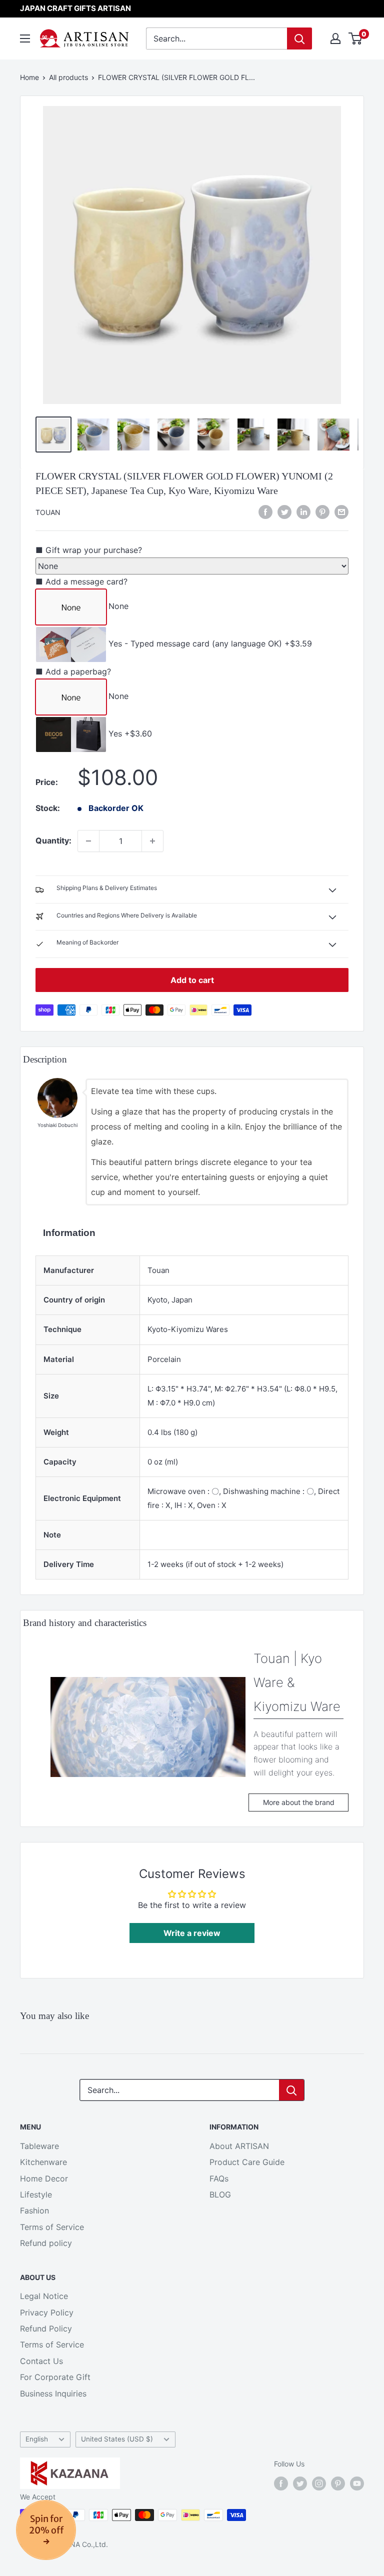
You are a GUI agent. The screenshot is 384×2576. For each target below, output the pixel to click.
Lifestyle (36, 2194)
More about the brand (299, 1802)
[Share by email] (341, 512)
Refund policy (46, 2243)
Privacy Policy (47, 2312)
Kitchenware (43, 2162)
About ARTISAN (239, 2146)
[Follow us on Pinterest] (338, 2483)
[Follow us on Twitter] (300, 2483)
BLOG (220, 2194)
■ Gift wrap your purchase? (89, 550)
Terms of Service (52, 2227)
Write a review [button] (192, 1933)
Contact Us (41, 2361)
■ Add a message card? (81, 581)
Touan (48, 512)
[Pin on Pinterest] (322, 512)
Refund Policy (46, 2328)
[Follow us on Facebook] (281, 2483)
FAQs (219, 2178)
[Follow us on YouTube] (357, 2483)
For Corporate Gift (55, 2377)
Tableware (39, 2146)
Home (29, 77)
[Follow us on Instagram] (319, 2483)
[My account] (335, 38)
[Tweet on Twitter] (284, 512)
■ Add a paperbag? (73, 671)
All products (68, 77)
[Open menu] (25, 38)
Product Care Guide (247, 2162)
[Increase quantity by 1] (152, 841)
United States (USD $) (117, 2439)
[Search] (299, 38)
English (37, 2439)
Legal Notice (44, 2296)
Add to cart (192, 980)
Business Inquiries (53, 2393)
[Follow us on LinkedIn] (303, 512)
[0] (356, 38)
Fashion (34, 2210)
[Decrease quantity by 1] (88, 841)
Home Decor (44, 2178)
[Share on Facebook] (265, 512)
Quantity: (53, 840)
